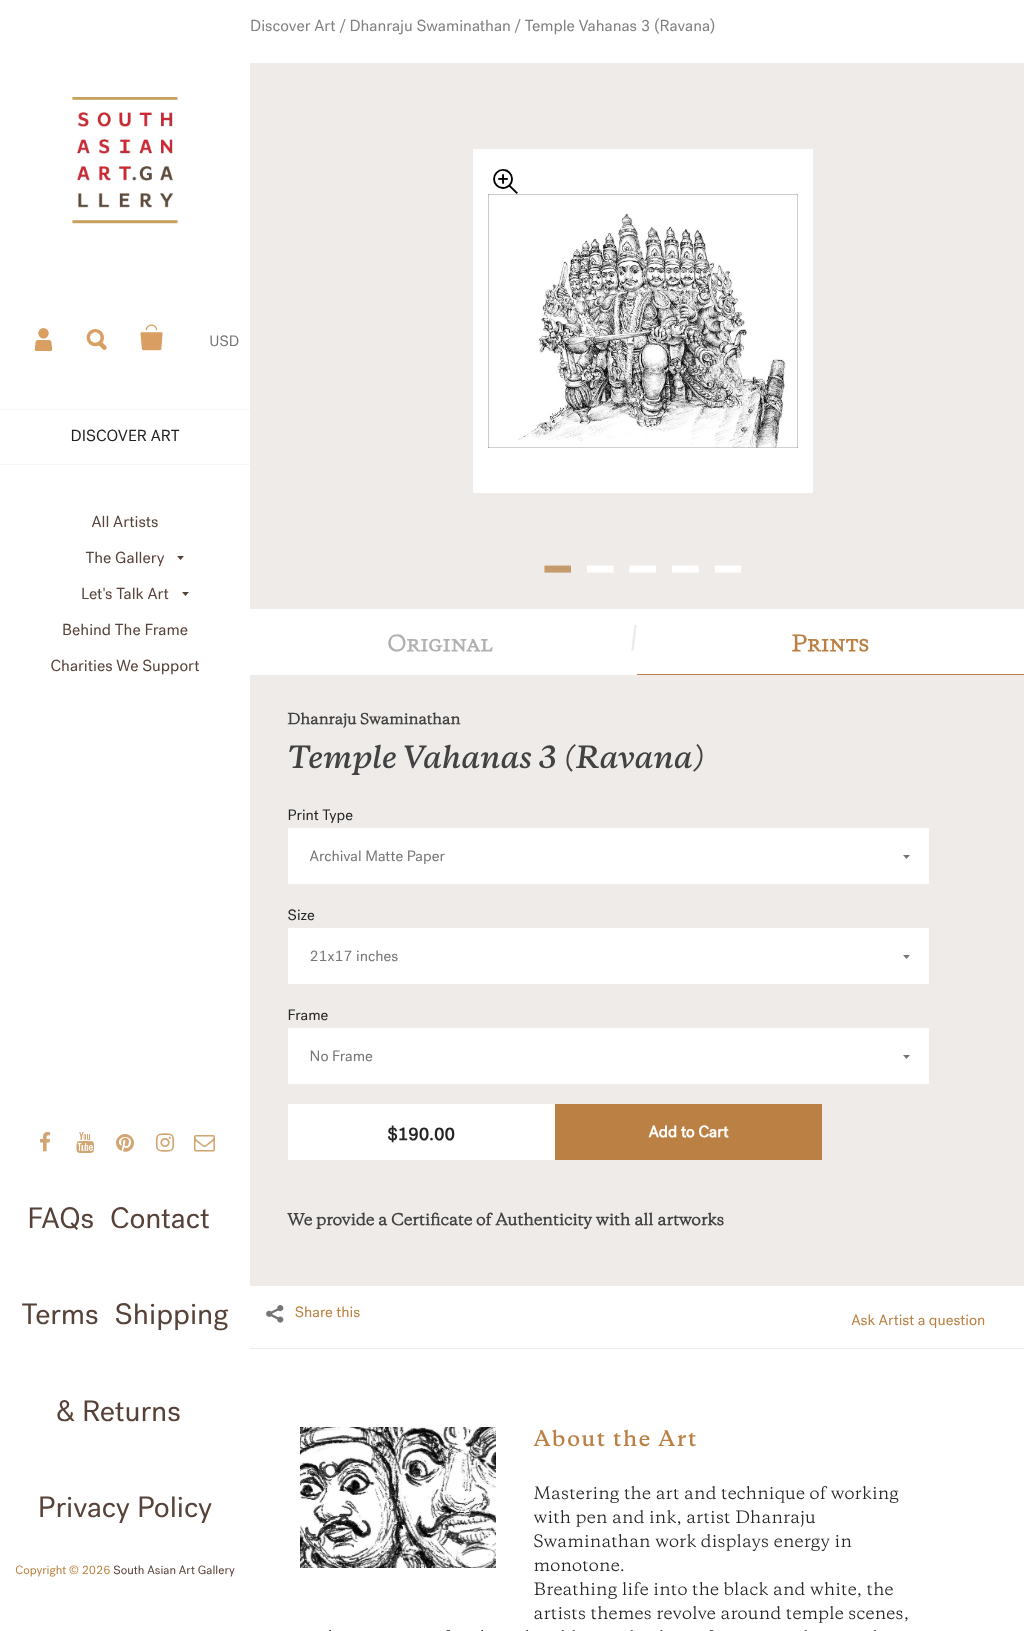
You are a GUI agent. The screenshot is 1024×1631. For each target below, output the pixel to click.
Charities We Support (125, 666)
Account (45, 338)
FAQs (60, 1219)
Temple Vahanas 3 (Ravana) (603, 40)
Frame (330, 1014)
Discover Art (321, 40)
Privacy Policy (125, 1508)
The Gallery (125, 558)
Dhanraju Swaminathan (440, 40)
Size (343, 914)
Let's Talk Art (125, 594)
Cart (152, 338)
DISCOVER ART (125, 436)
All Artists (124, 522)
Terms (60, 1315)
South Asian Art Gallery (174, 1571)
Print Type (366, 814)
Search (98, 338)
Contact (160, 1219)
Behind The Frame (125, 630)
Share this (328, 1291)
